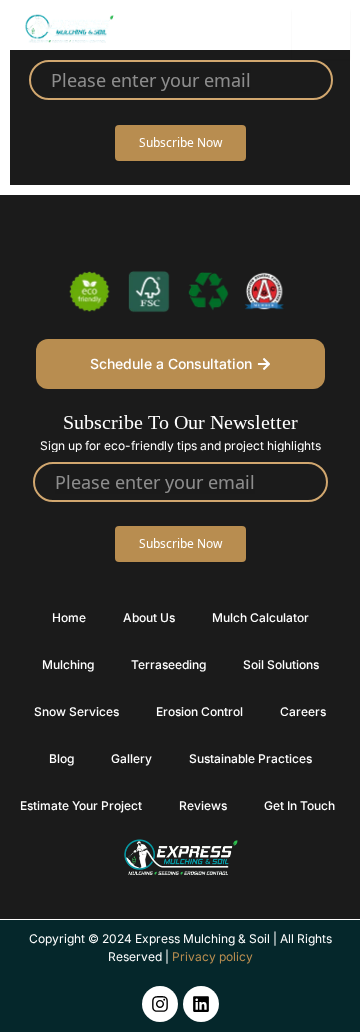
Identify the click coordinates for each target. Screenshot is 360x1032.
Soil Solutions (281, 664)
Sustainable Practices (250, 758)
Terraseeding (168, 664)
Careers (303, 711)
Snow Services (76, 711)
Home (69, 617)
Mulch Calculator (260, 617)
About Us (149, 617)
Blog (61, 758)
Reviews (203, 805)
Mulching (68, 664)
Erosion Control (199, 711)
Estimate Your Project (81, 805)
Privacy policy (212, 956)
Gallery (131, 758)
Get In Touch (299, 805)
